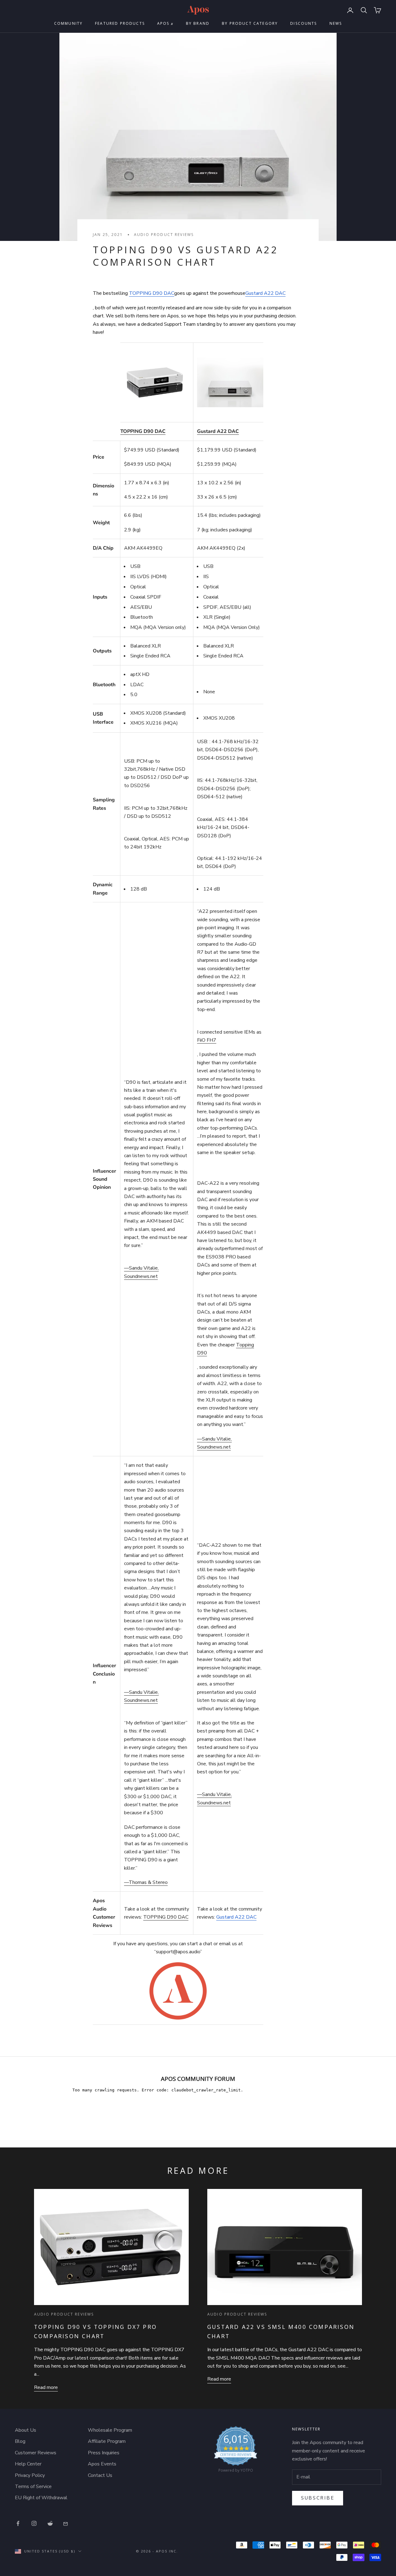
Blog (20, 2441)
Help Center (28, 2464)
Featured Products (120, 23)
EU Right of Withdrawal (41, 2498)
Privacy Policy (30, 2475)
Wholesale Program (110, 2430)
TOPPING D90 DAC (152, 293)
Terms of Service (33, 2487)
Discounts (303, 23)
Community (68, 23)
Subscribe (318, 2498)
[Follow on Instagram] (34, 2523)
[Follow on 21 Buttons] (66, 2523)
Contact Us (100, 2475)
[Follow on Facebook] (18, 2523)
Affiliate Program (107, 2441)
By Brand (198, 23)
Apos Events (102, 2464)
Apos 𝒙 (165, 23)
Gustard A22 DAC (265, 293)
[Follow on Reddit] (50, 2523)
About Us (26, 2430)
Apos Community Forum (198, 2079)
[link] (236, 2451)
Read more (46, 2387)
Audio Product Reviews (164, 235)
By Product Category (250, 23)
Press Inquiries (104, 2453)
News (336, 23)
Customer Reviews (36, 2453)
